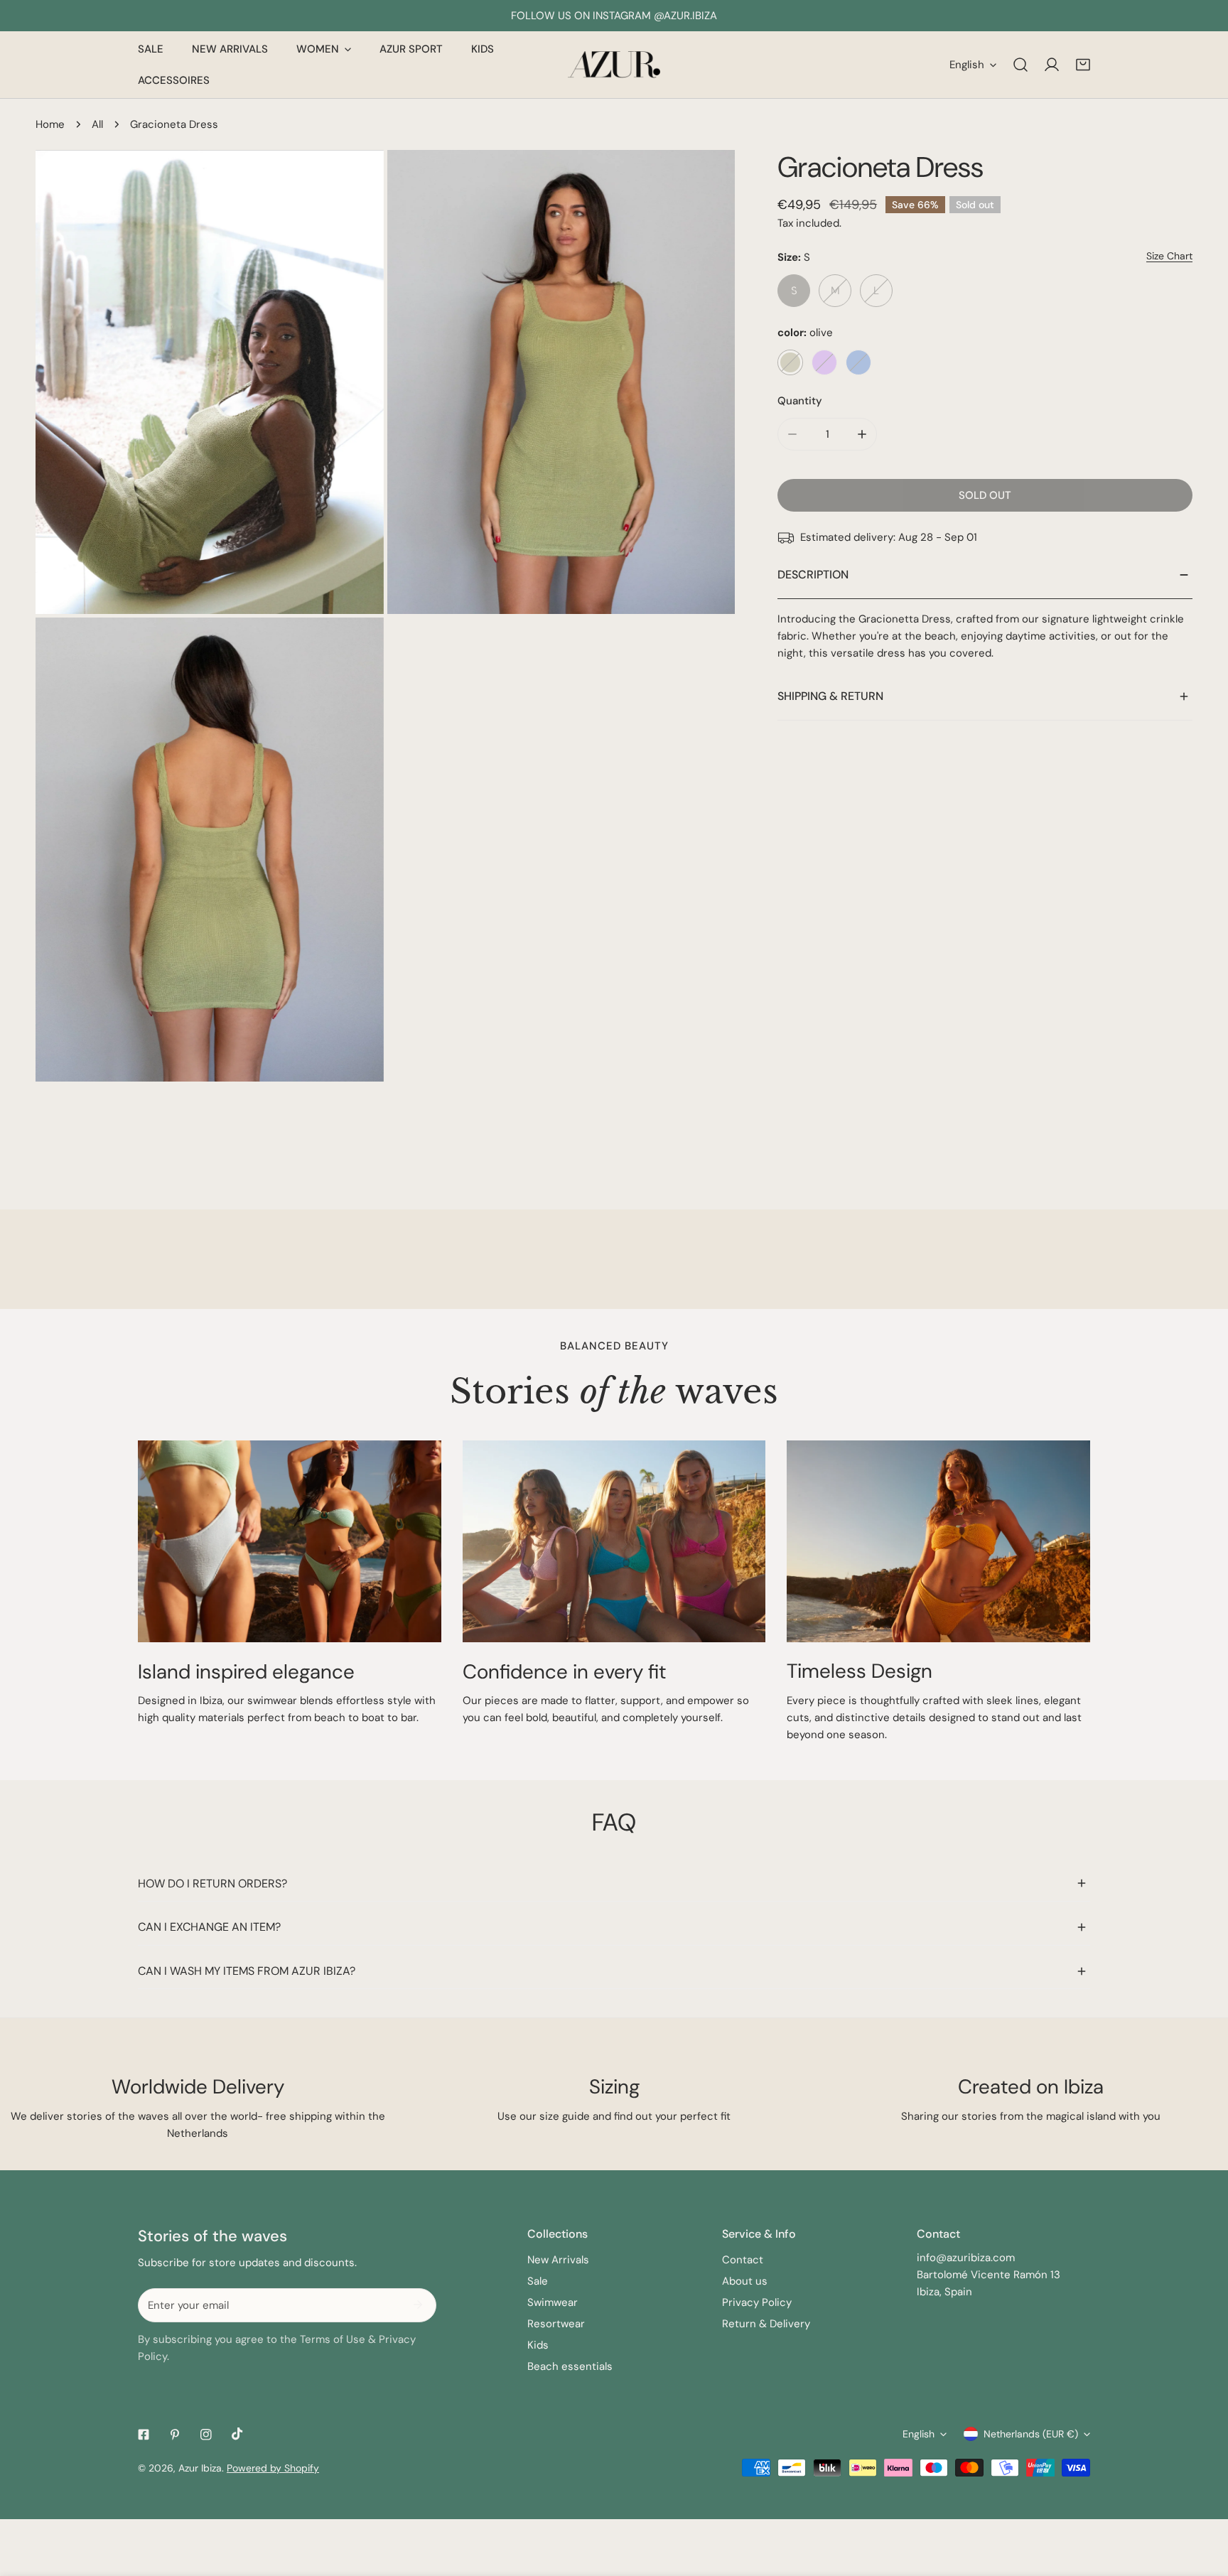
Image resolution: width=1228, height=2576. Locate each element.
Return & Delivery (766, 2324)
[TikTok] (237, 2434)
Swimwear (553, 2302)
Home (50, 124)
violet (824, 362)
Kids (538, 2345)
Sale (538, 2281)
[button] (1083, 65)
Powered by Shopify (273, 2468)
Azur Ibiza (200, 2468)
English (967, 65)
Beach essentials (570, 2366)
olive (790, 362)
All (97, 124)
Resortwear (556, 2324)
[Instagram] (206, 2435)
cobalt (858, 362)
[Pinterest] (175, 2435)
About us (745, 2281)
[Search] (1020, 65)
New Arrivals (558, 2260)
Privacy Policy (757, 2302)
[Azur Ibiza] (614, 65)
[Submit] (418, 2305)
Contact (743, 2260)
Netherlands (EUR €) (1031, 2434)
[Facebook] (144, 2435)
